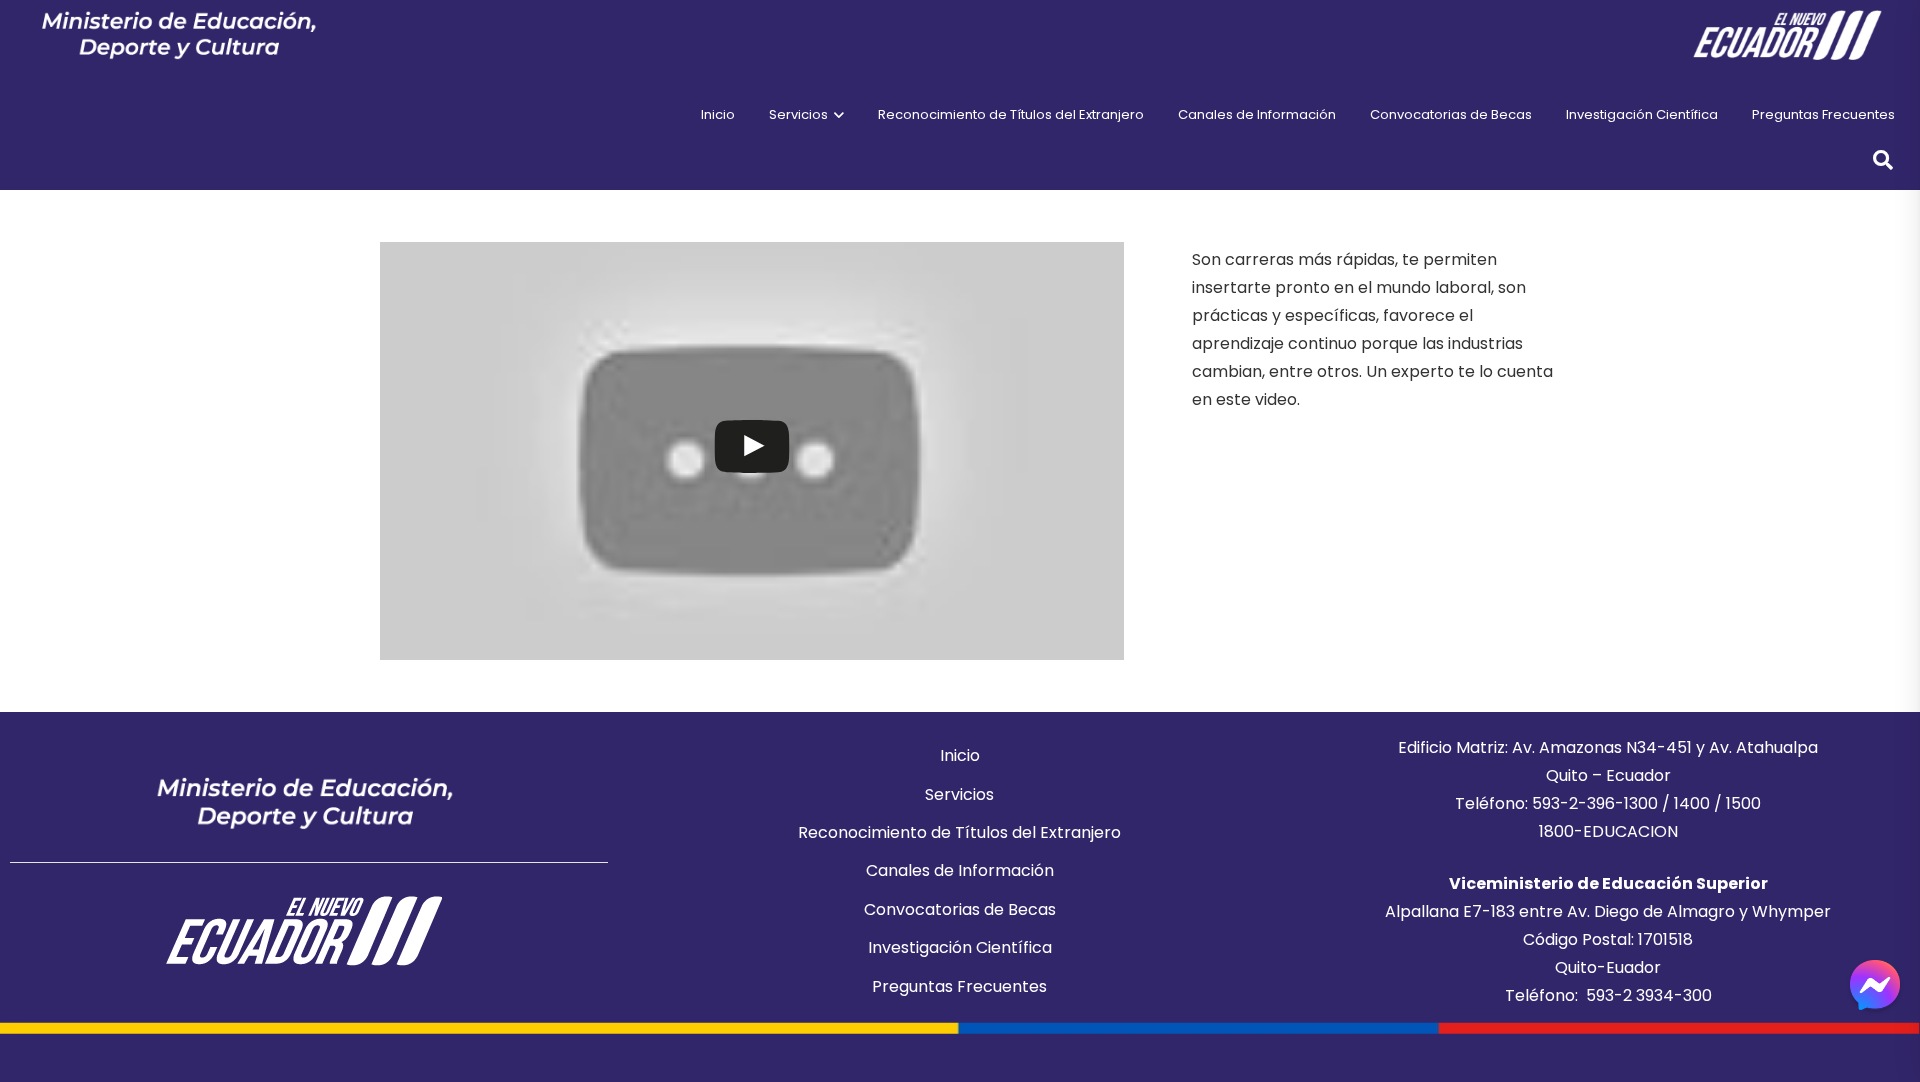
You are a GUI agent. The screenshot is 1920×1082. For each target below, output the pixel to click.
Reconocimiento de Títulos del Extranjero (959, 832)
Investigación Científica (960, 947)
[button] (836, 115)
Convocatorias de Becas (960, 909)
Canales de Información (960, 870)
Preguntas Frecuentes (959, 986)
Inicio (960, 755)
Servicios (959, 794)
